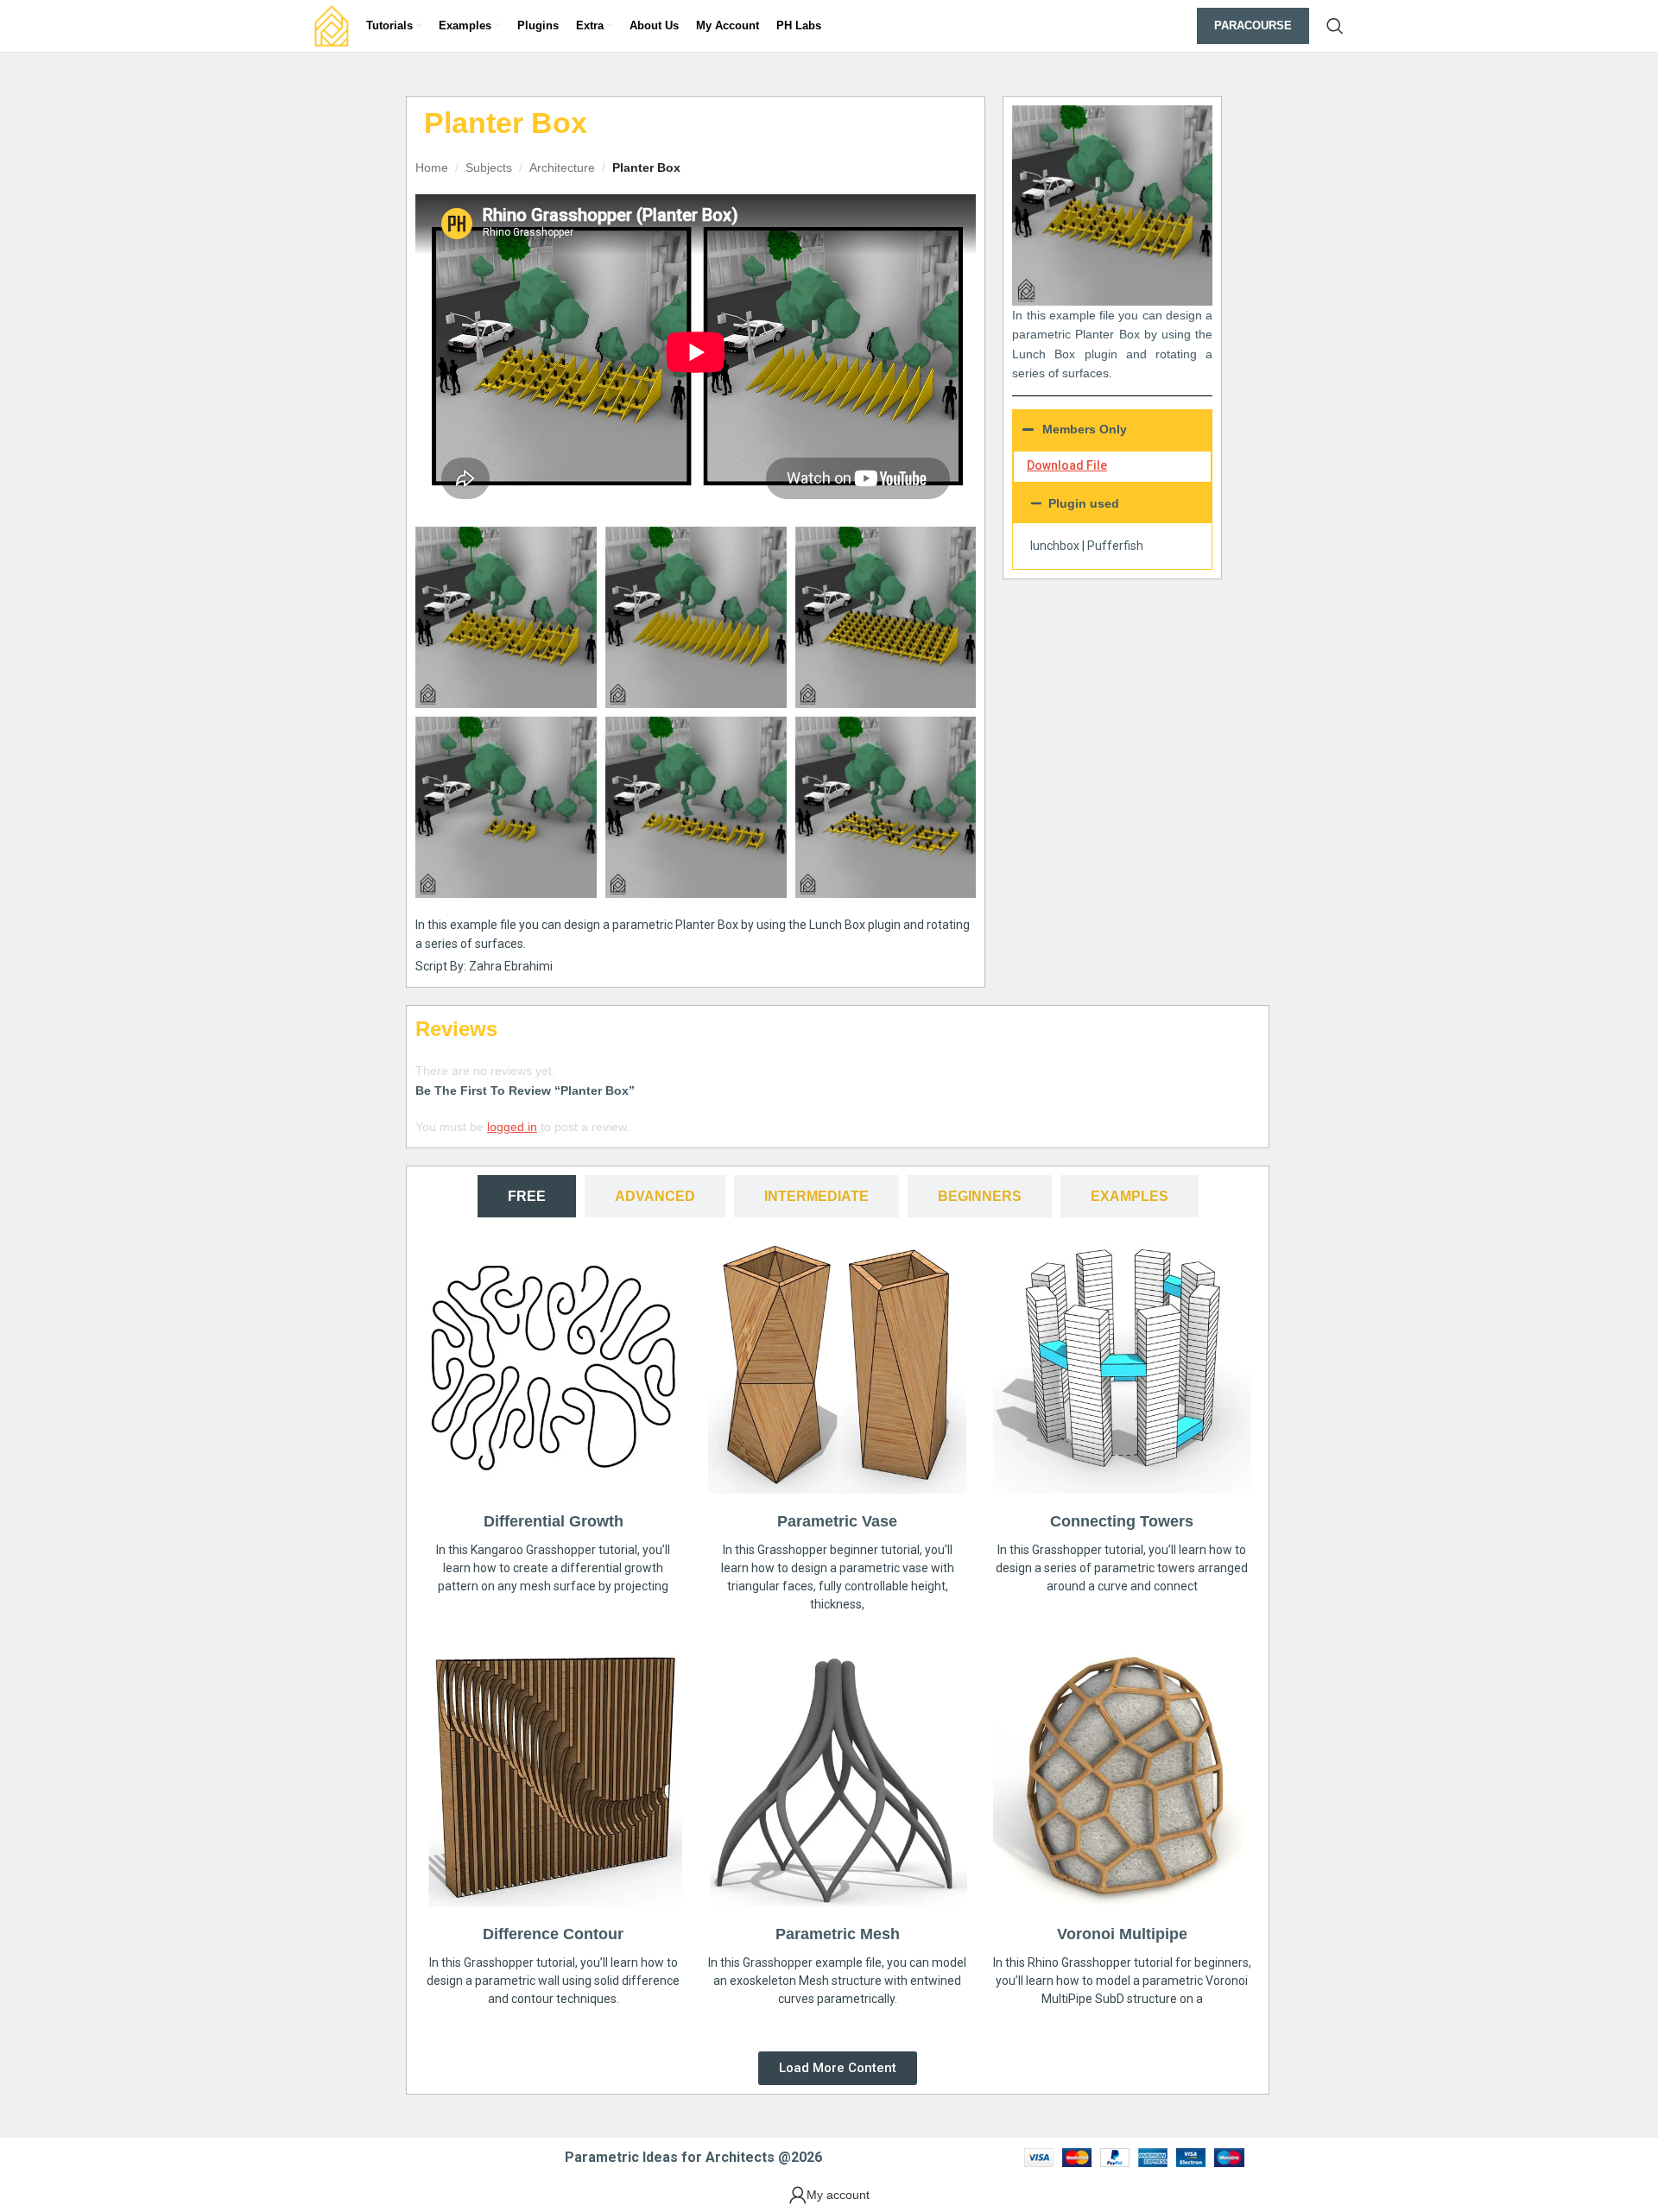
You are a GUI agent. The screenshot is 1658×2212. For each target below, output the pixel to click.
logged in (512, 1127)
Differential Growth (554, 1521)
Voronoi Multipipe (1122, 1934)
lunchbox (1055, 546)
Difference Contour (553, 1934)
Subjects (489, 167)
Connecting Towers (1122, 1521)
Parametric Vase (837, 1521)
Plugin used (1084, 503)
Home (432, 167)
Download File (1067, 465)
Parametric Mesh (838, 1934)
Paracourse (1253, 25)
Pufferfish (1115, 546)
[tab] (527, 1196)
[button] (1112, 503)
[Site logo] (332, 25)
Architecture (562, 167)
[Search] (1335, 26)
